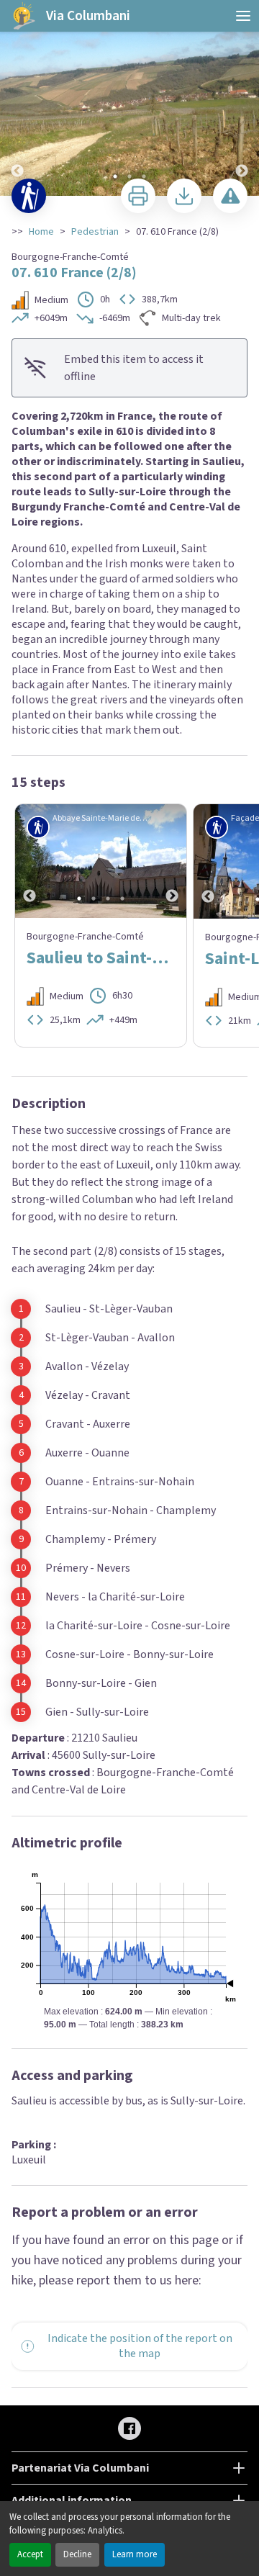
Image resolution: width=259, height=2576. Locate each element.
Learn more (135, 2554)
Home (41, 232)
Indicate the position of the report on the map (140, 2346)
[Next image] (242, 99)
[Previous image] (17, 99)
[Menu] (243, 16)
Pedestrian (95, 232)
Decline (77, 2554)
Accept (30, 2554)
